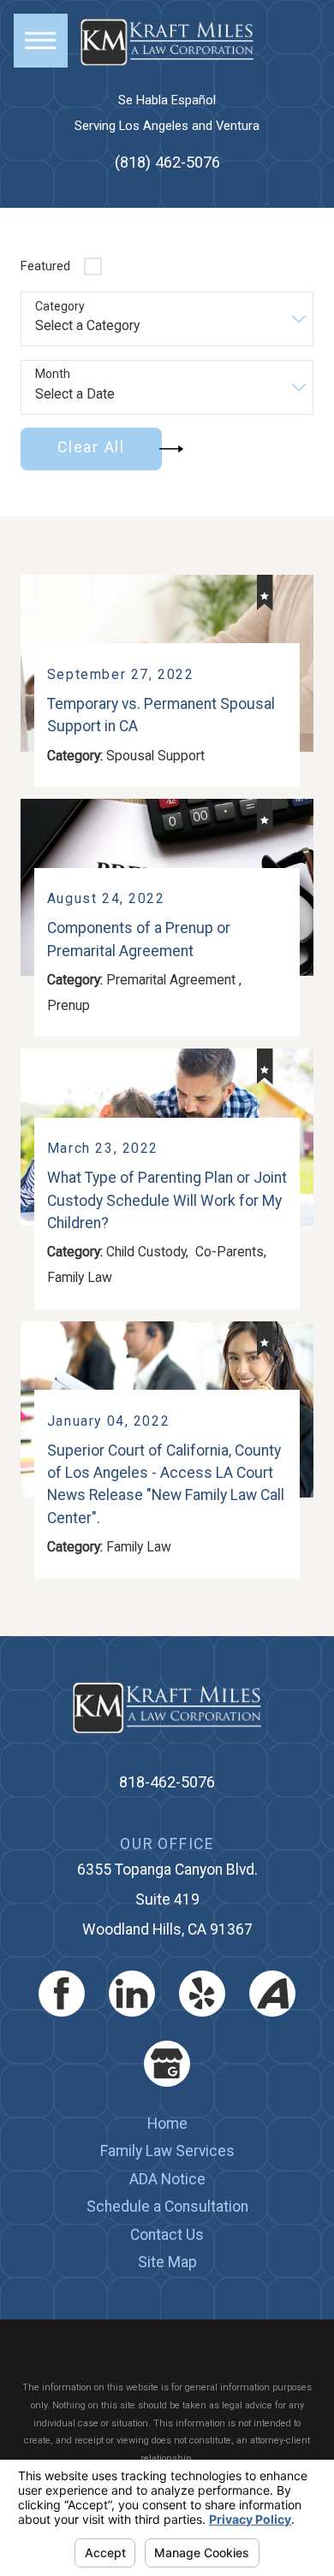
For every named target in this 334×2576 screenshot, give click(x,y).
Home (167, 2124)
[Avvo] (272, 1994)
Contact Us (167, 2235)
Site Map (167, 2262)
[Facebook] (62, 1994)
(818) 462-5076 (167, 162)
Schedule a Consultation (167, 2207)
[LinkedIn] (132, 1994)
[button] (41, 41)
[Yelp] (202, 1994)
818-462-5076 (167, 1782)
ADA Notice (167, 2179)
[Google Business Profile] (167, 2064)
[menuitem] (167, 2124)
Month (53, 374)
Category (60, 306)
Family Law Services (167, 2151)
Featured (45, 266)
